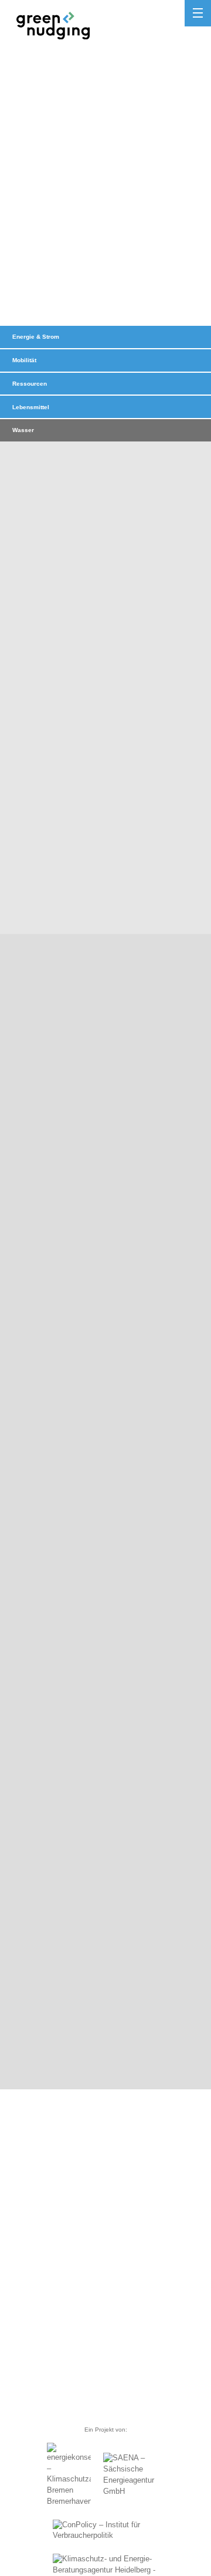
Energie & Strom (36, 337)
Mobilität (24, 360)
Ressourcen (30, 384)
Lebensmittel (31, 407)
